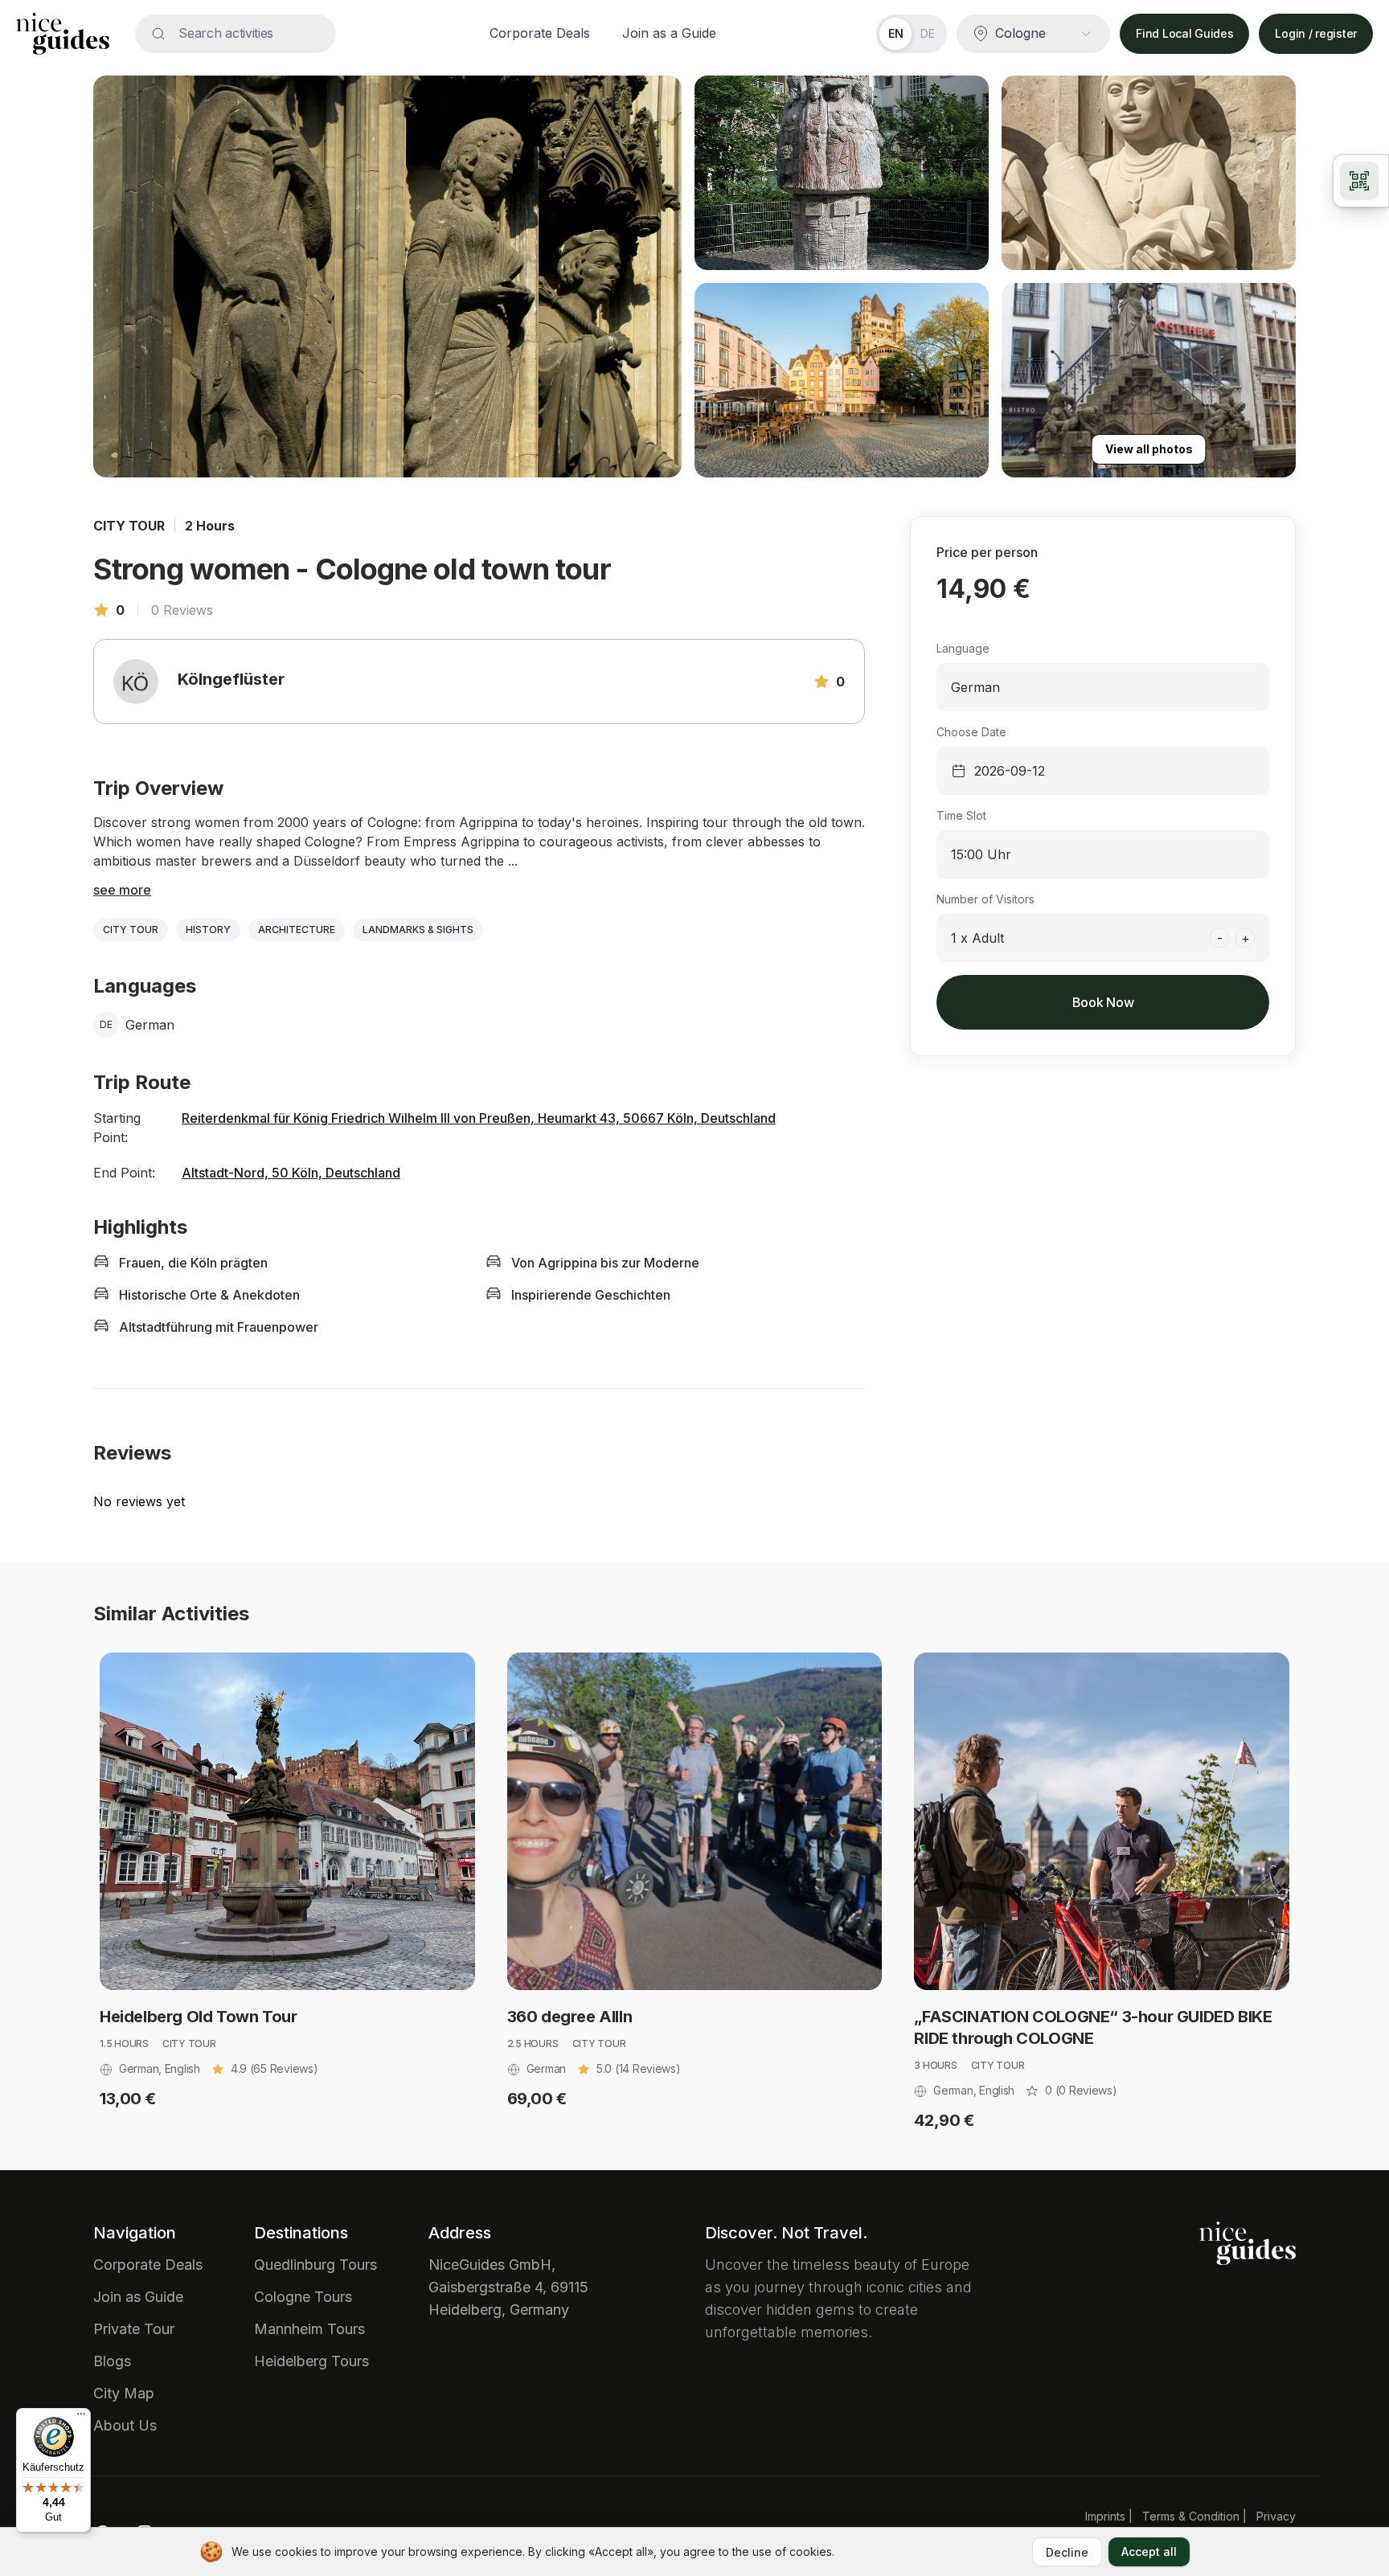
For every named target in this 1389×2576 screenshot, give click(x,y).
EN (896, 33)
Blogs (112, 2361)
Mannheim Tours (309, 2329)
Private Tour (134, 2329)
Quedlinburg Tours (315, 2265)
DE (928, 33)
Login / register (1316, 33)
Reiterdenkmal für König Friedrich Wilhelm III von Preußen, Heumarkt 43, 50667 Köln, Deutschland (479, 1118)
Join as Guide (138, 2297)
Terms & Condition (1191, 2516)
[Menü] (81, 2418)
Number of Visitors (985, 899)
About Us (125, 2425)
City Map (124, 2393)
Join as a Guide (669, 33)
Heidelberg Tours (311, 2361)
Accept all (1149, 2551)
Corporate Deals (540, 33)
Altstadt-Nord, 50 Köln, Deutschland (291, 1173)
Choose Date (971, 732)
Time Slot (961, 815)
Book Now (1103, 1002)
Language (963, 648)
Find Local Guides (1184, 33)
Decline (1067, 2552)
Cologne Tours (303, 2297)
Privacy (1276, 2516)
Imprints (1105, 2516)
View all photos (1149, 449)
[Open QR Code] (1361, 181)
